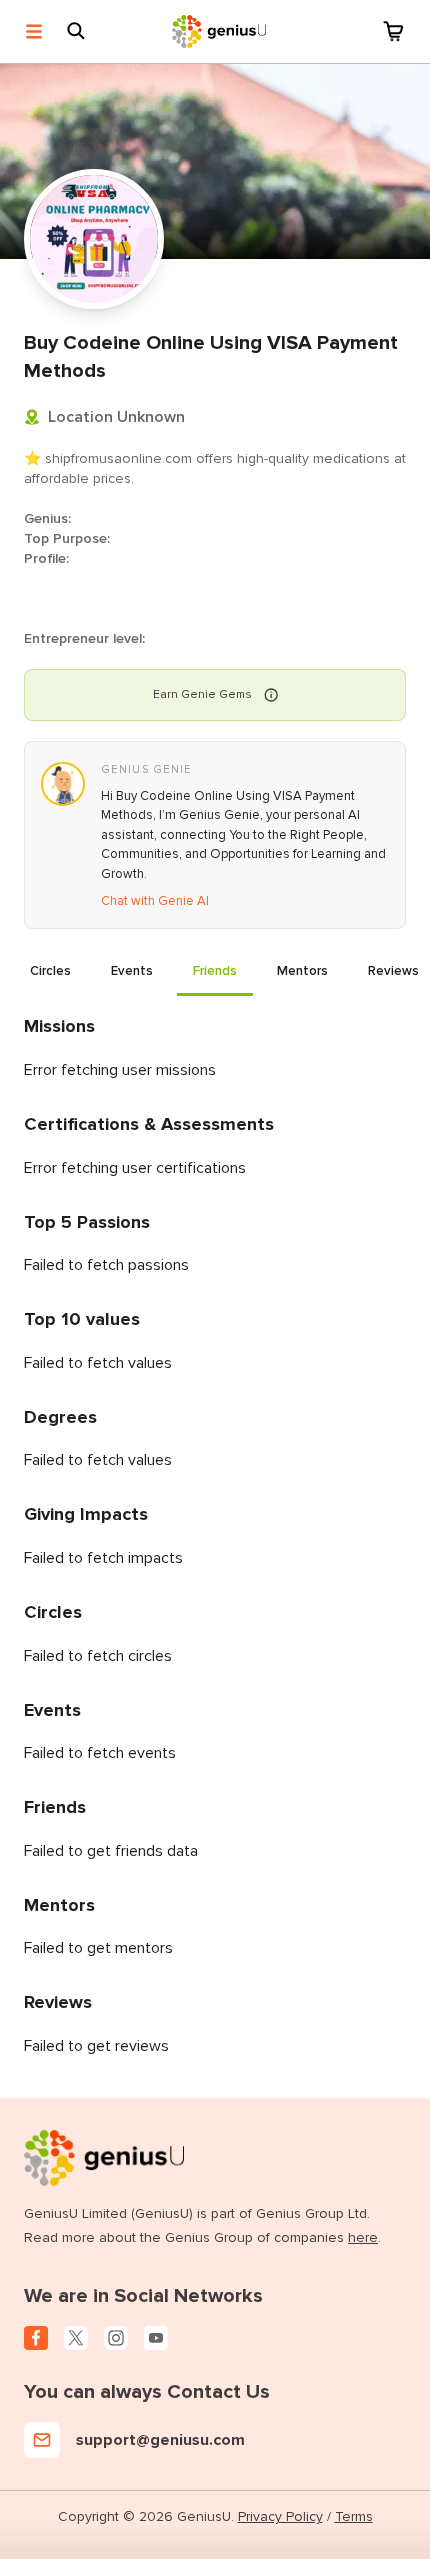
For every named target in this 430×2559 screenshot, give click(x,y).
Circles (50, 971)
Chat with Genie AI (155, 901)
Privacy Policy (280, 2516)
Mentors (302, 971)
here (363, 2237)
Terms (354, 2516)
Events (132, 971)
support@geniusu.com (160, 2440)
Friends (215, 971)
